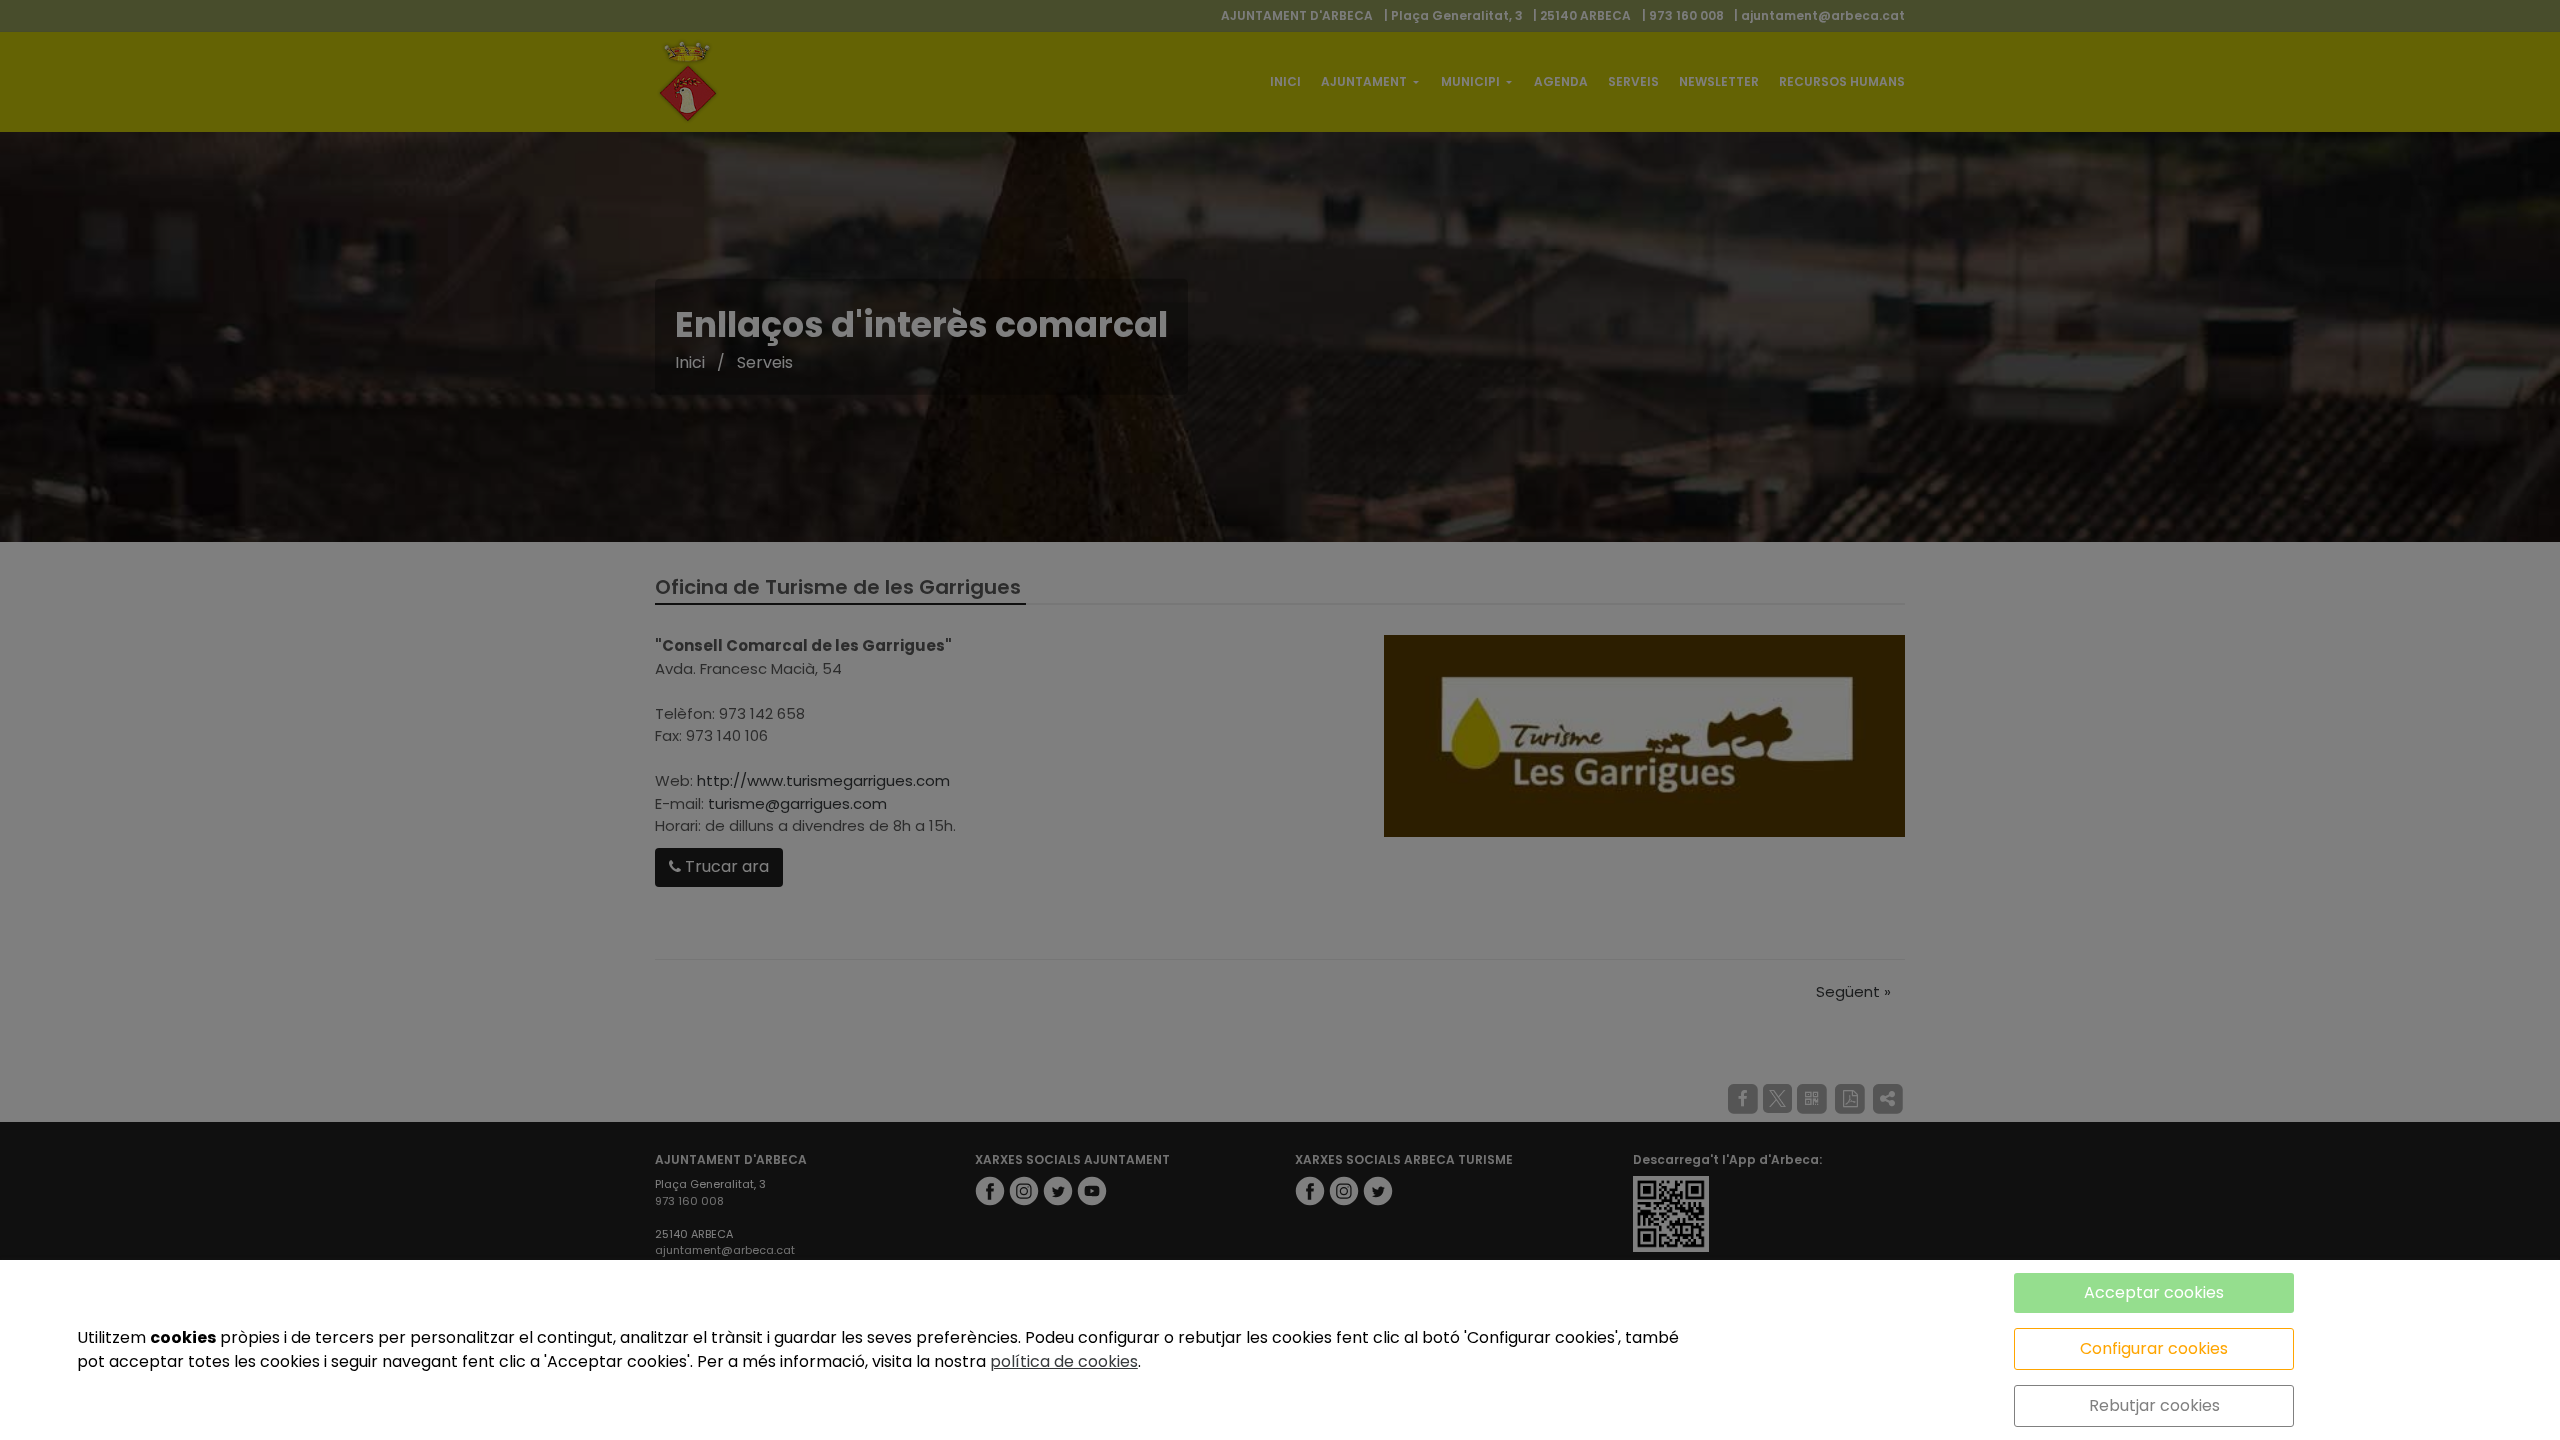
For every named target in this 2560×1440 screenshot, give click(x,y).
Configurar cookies (2154, 1348)
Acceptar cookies (2154, 1292)
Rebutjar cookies (2154, 1405)
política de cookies (1064, 1361)
